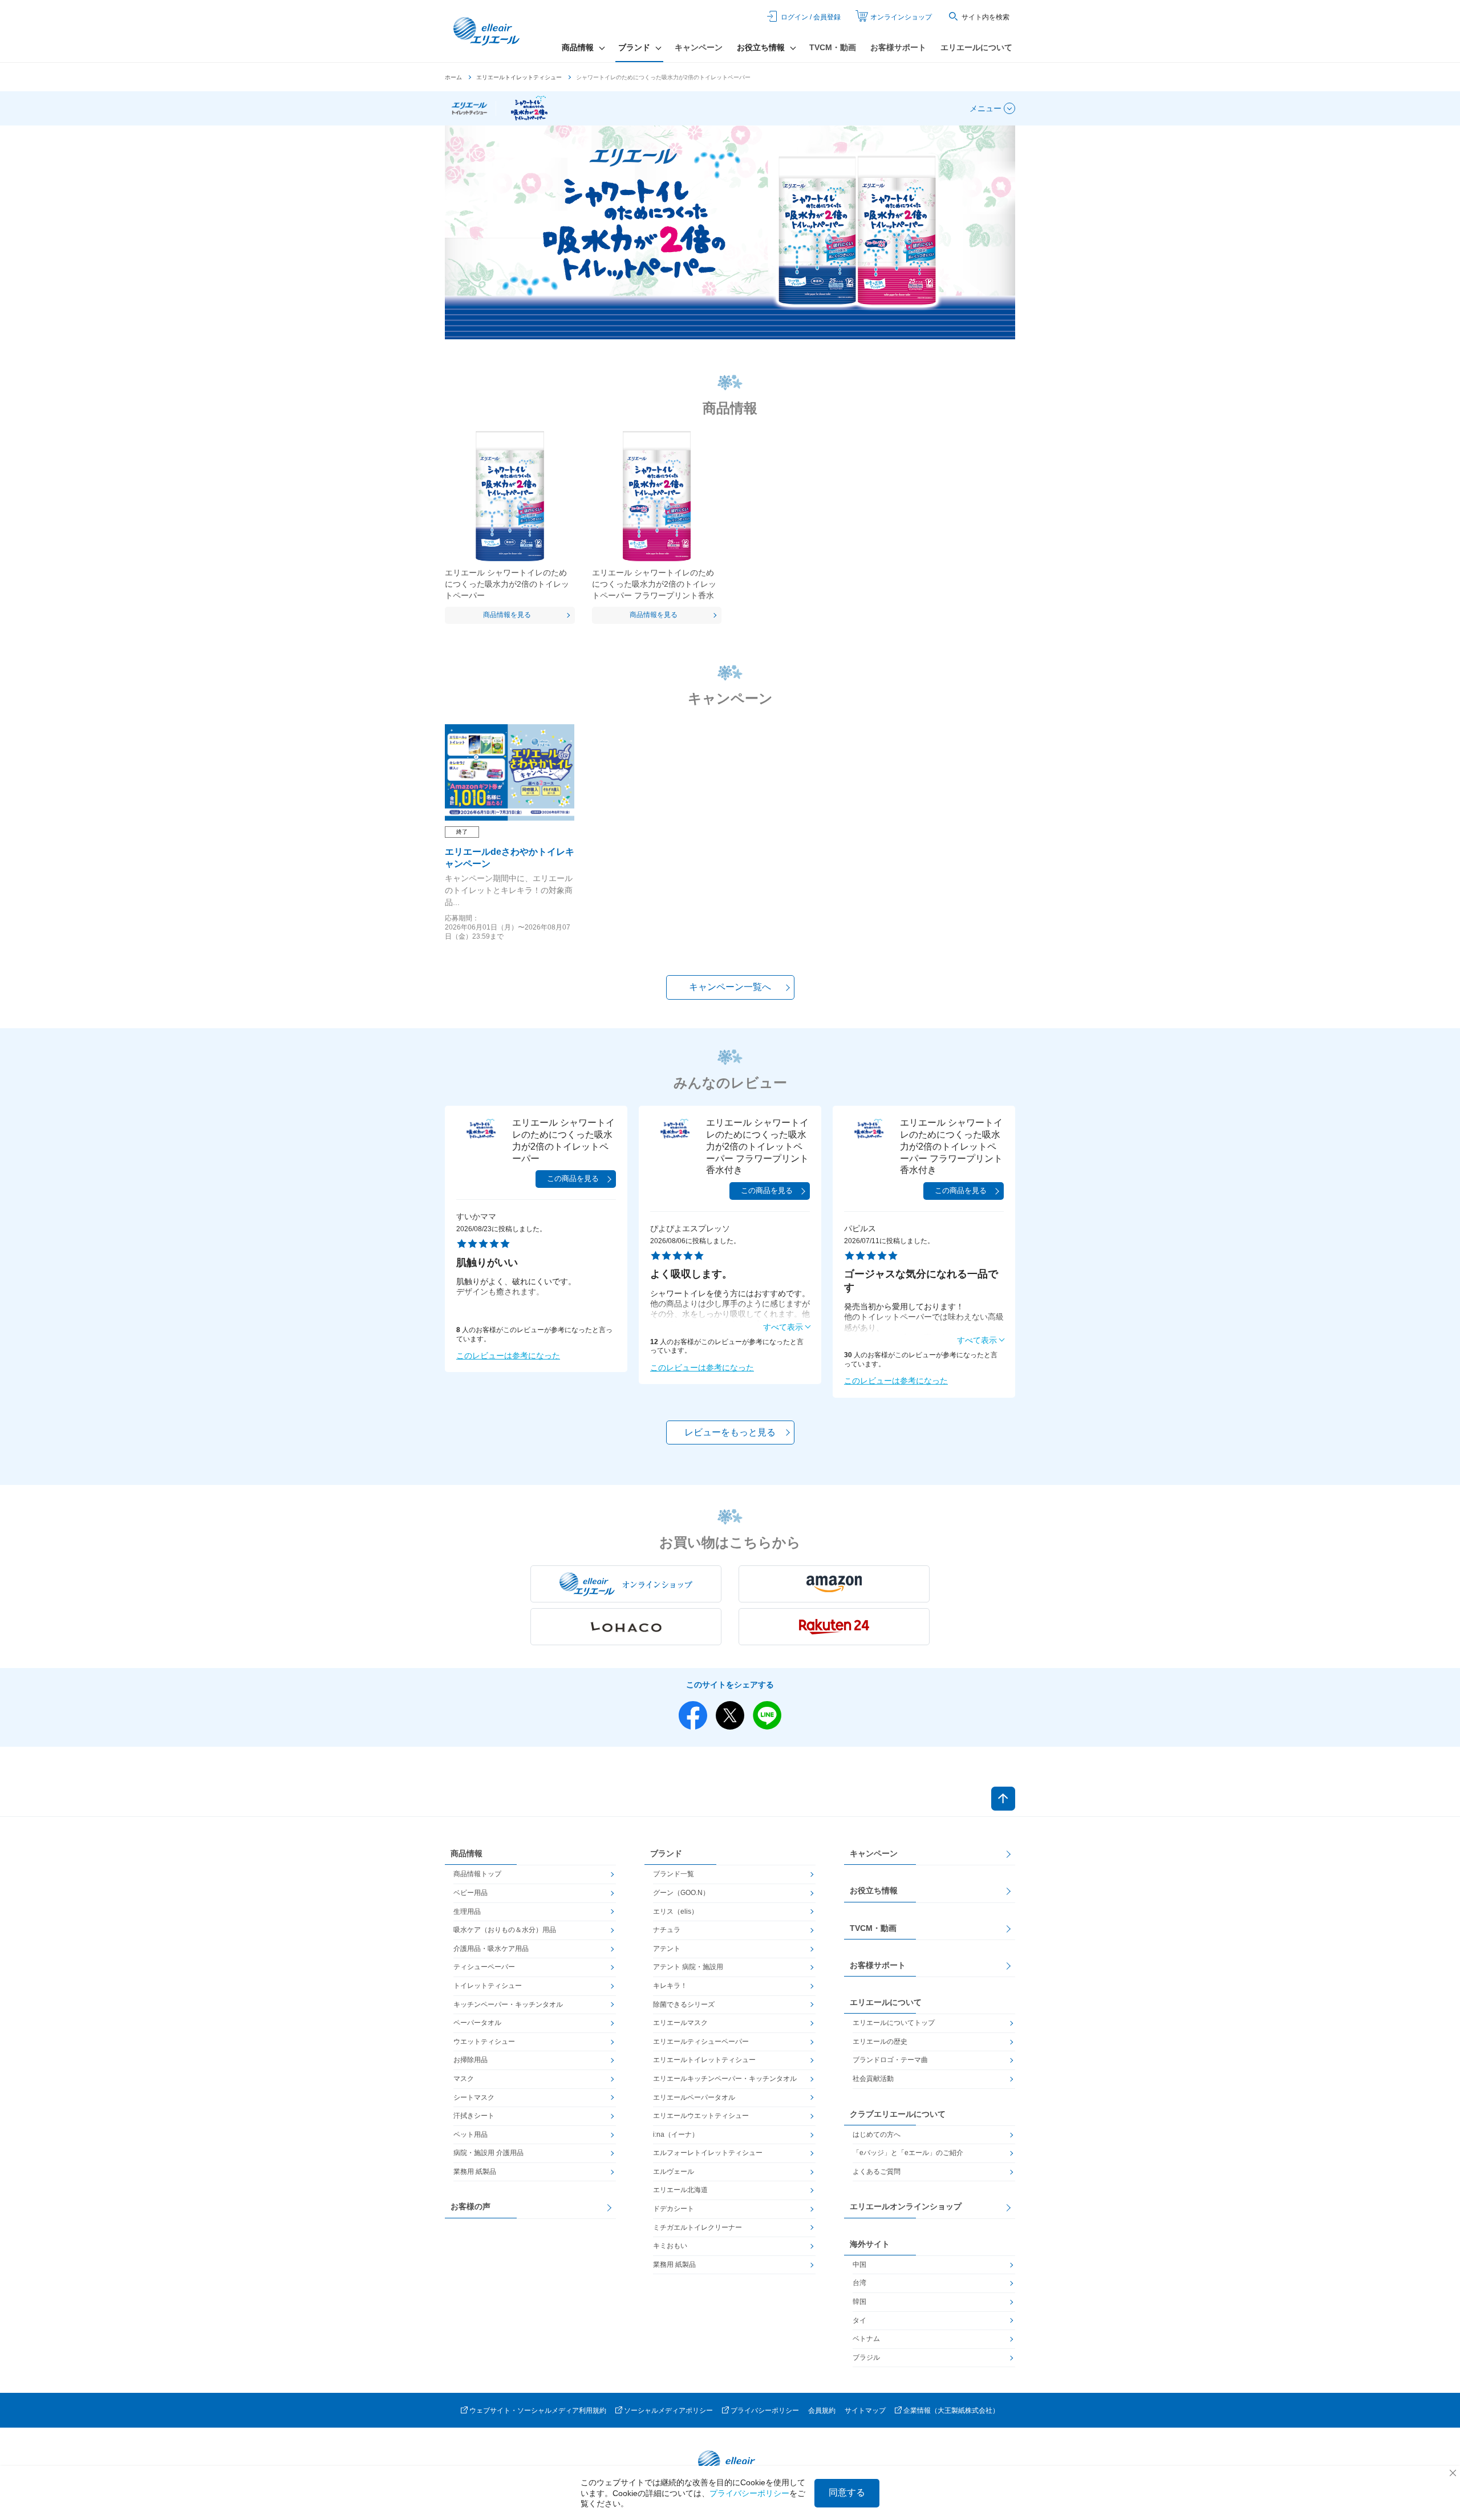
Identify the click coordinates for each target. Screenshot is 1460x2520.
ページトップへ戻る (1003, 1799)
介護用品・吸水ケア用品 (491, 1949)
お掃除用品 (471, 2060)
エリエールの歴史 (880, 2042)
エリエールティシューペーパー (701, 2042)
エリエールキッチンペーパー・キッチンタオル (725, 2079)
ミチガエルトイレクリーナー (697, 2227)
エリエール (488, 31)
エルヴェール (674, 2172)
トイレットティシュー (488, 1986)
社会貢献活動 (873, 2079)
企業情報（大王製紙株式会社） (951, 2411)
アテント (667, 1949)
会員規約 (822, 2411)
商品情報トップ (477, 1874)
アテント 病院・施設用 (688, 1967)
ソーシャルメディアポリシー (668, 2411)
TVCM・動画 (833, 47)
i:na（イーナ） (676, 2135)
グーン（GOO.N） (681, 1893)
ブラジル (866, 2357)
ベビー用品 (471, 1893)
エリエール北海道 (680, 2190)
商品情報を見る (507, 615)
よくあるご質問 (877, 2172)
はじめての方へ (877, 2135)
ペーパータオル (477, 2023)
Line (767, 1715)
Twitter (730, 1715)
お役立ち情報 (874, 1890)
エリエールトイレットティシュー (519, 77)
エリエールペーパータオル (694, 2097)
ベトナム (866, 2339)
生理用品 (467, 1912)
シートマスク (474, 2097)
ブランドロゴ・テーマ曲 (890, 2060)
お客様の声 (471, 2206)
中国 (859, 2265)
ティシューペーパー (484, 1967)
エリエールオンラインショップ (906, 2206)
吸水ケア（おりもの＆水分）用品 (505, 1930)
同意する (847, 2492)
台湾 (859, 2283)
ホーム (453, 77)
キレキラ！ (670, 1986)
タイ (859, 2320)
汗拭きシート (474, 2116)
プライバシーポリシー (765, 2411)
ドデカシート (674, 2209)
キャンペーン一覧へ (730, 987)
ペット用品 (471, 2135)
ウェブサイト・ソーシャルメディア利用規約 (538, 2411)
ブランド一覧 (674, 1874)
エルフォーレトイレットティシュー (708, 2153)
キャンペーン (699, 47)
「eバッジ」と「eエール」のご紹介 (908, 2153)
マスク (464, 2079)
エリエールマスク (680, 2023)
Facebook (693, 1715)
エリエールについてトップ (894, 2023)
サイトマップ (865, 2411)
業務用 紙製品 (475, 2172)
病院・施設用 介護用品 (488, 2153)
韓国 (859, 2302)
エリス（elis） (676, 1912)
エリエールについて (976, 47)
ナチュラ (667, 1930)
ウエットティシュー (484, 2042)
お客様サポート (898, 47)
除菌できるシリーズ (684, 2004)
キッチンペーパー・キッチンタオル (508, 2004)
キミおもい (670, 2246)
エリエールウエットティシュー (701, 2116)
